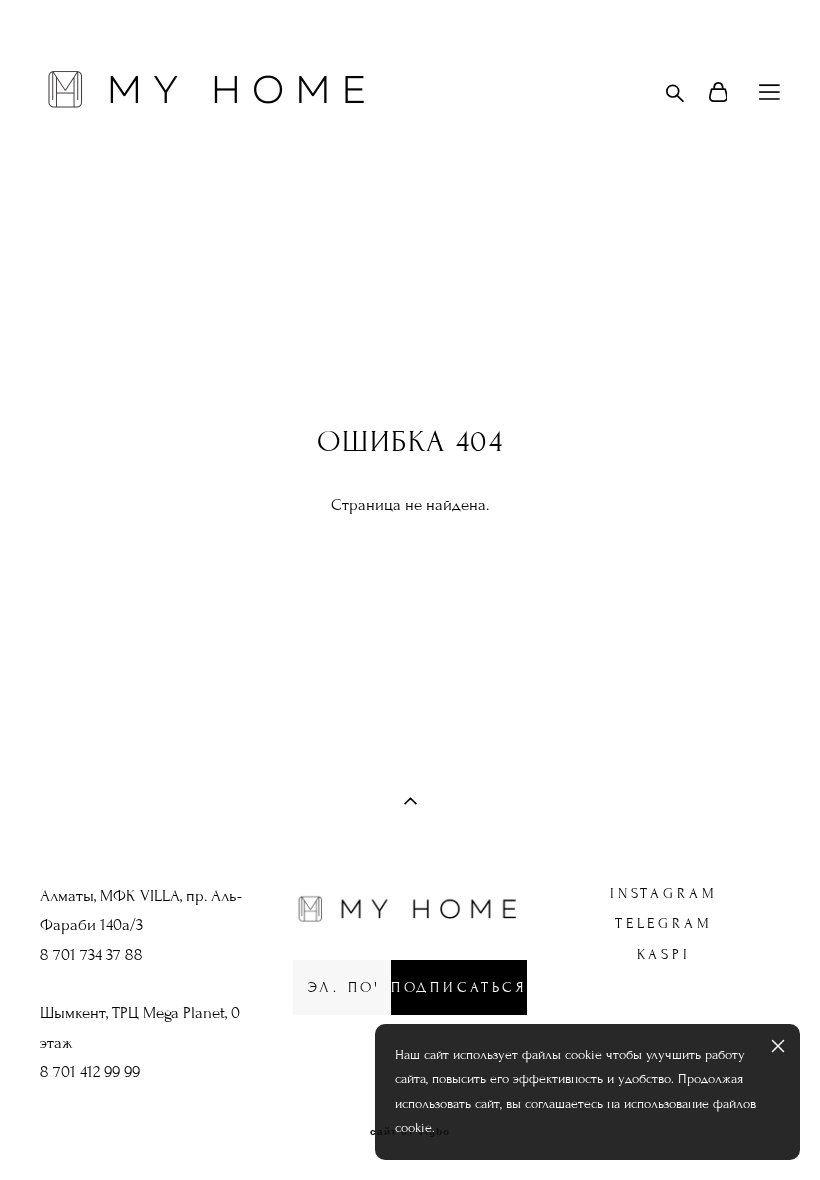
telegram (663, 923)
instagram (663, 893)
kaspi (664, 954)
